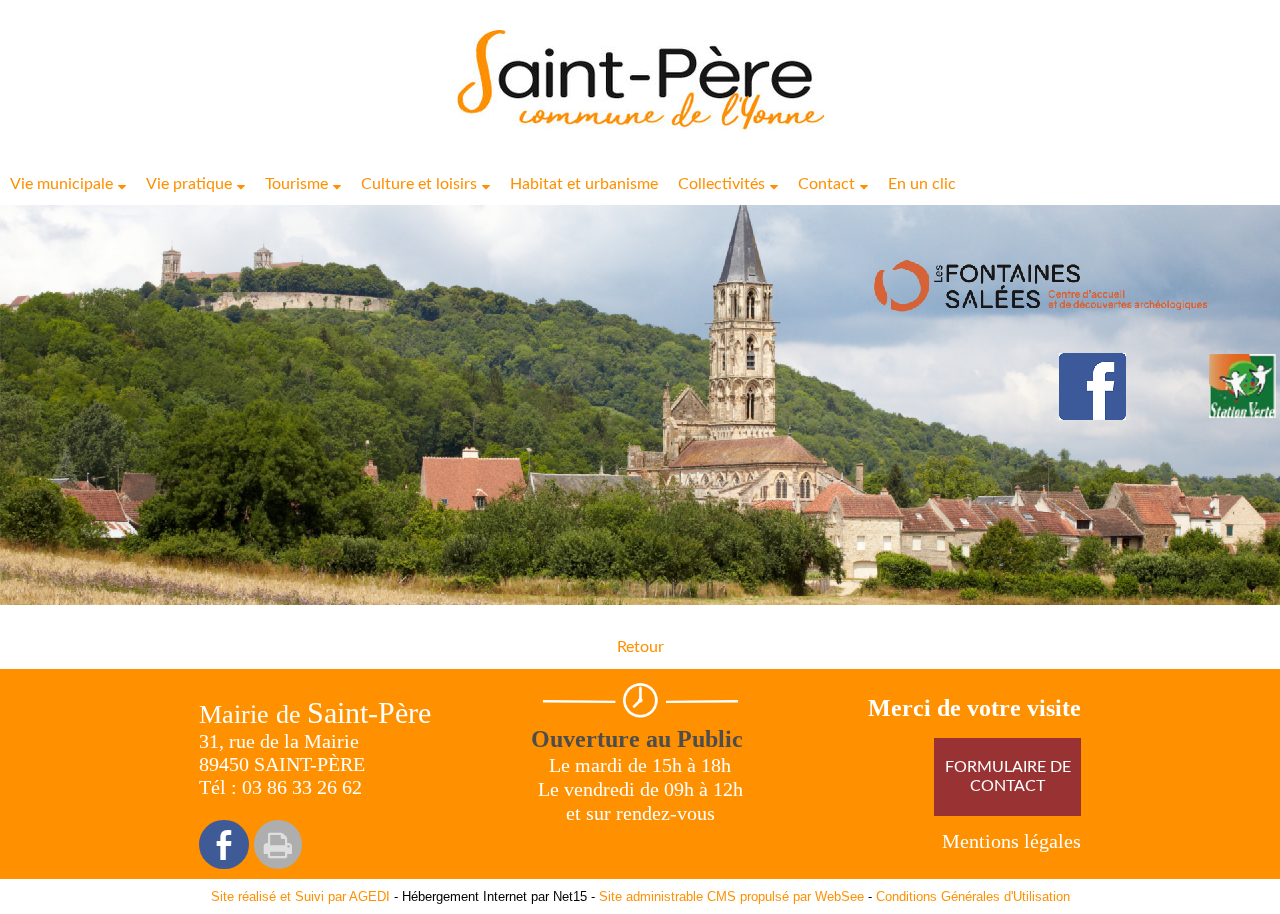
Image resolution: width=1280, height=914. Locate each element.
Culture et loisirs (419, 184)
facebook (224, 844)
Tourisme (296, 184)
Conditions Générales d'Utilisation (973, 896)
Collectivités (721, 184)
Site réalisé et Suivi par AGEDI (300, 896)
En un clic (922, 184)
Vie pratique (189, 184)
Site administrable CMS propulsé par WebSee (731, 896)
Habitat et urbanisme (584, 184)
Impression (278, 844)
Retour (640, 647)
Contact (826, 184)
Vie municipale (61, 184)
